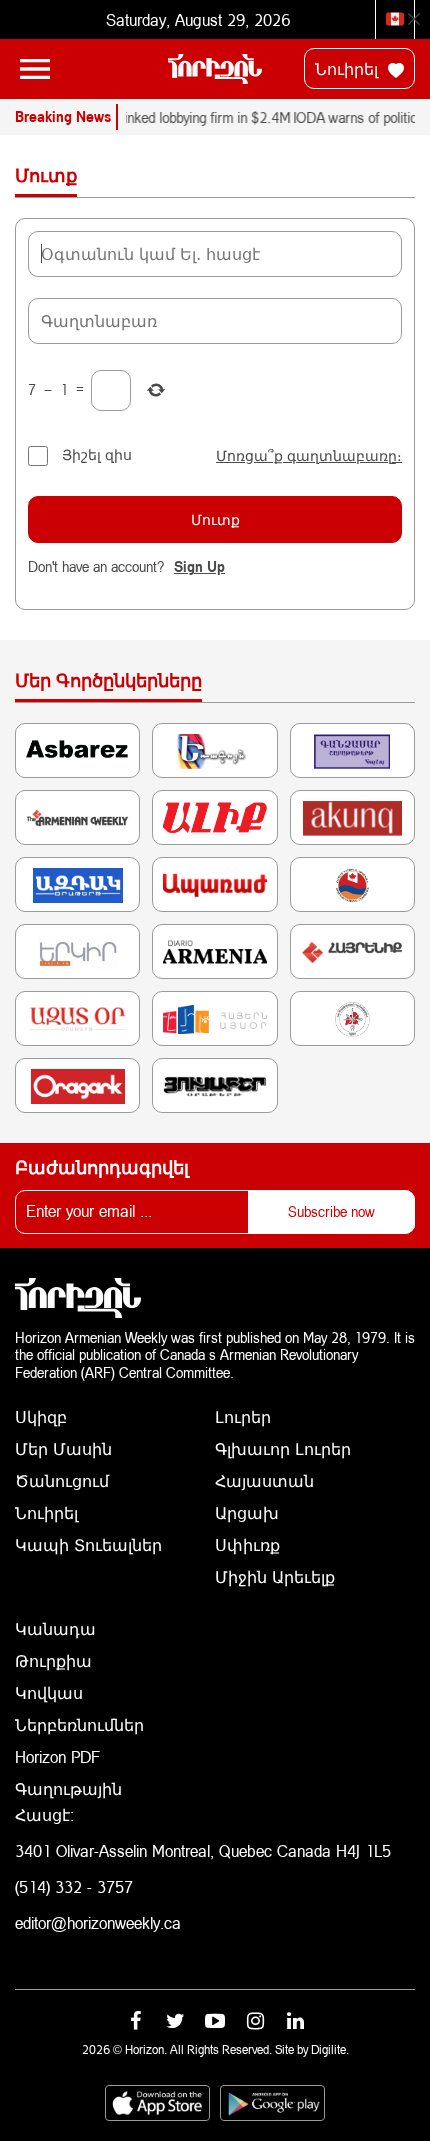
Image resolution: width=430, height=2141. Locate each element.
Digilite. (330, 2049)
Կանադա (55, 1628)
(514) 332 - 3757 (74, 1886)
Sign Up (199, 566)
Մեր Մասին (63, 1448)
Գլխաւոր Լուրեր (283, 1448)
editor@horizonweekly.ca (98, 1922)
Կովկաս (49, 1692)
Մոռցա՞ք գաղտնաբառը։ (309, 456)
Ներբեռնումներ (79, 1724)
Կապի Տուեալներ (88, 1544)
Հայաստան (264, 1480)
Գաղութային (68, 1788)
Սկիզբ (41, 1416)
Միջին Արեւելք (275, 1576)
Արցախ (247, 1512)
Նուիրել (349, 68)
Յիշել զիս (97, 454)
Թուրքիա (53, 1660)
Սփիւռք (247, 1544)
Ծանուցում (62, 1480)
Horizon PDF (57, 1756)
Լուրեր (243, 1416)
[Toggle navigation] (35, 69)
